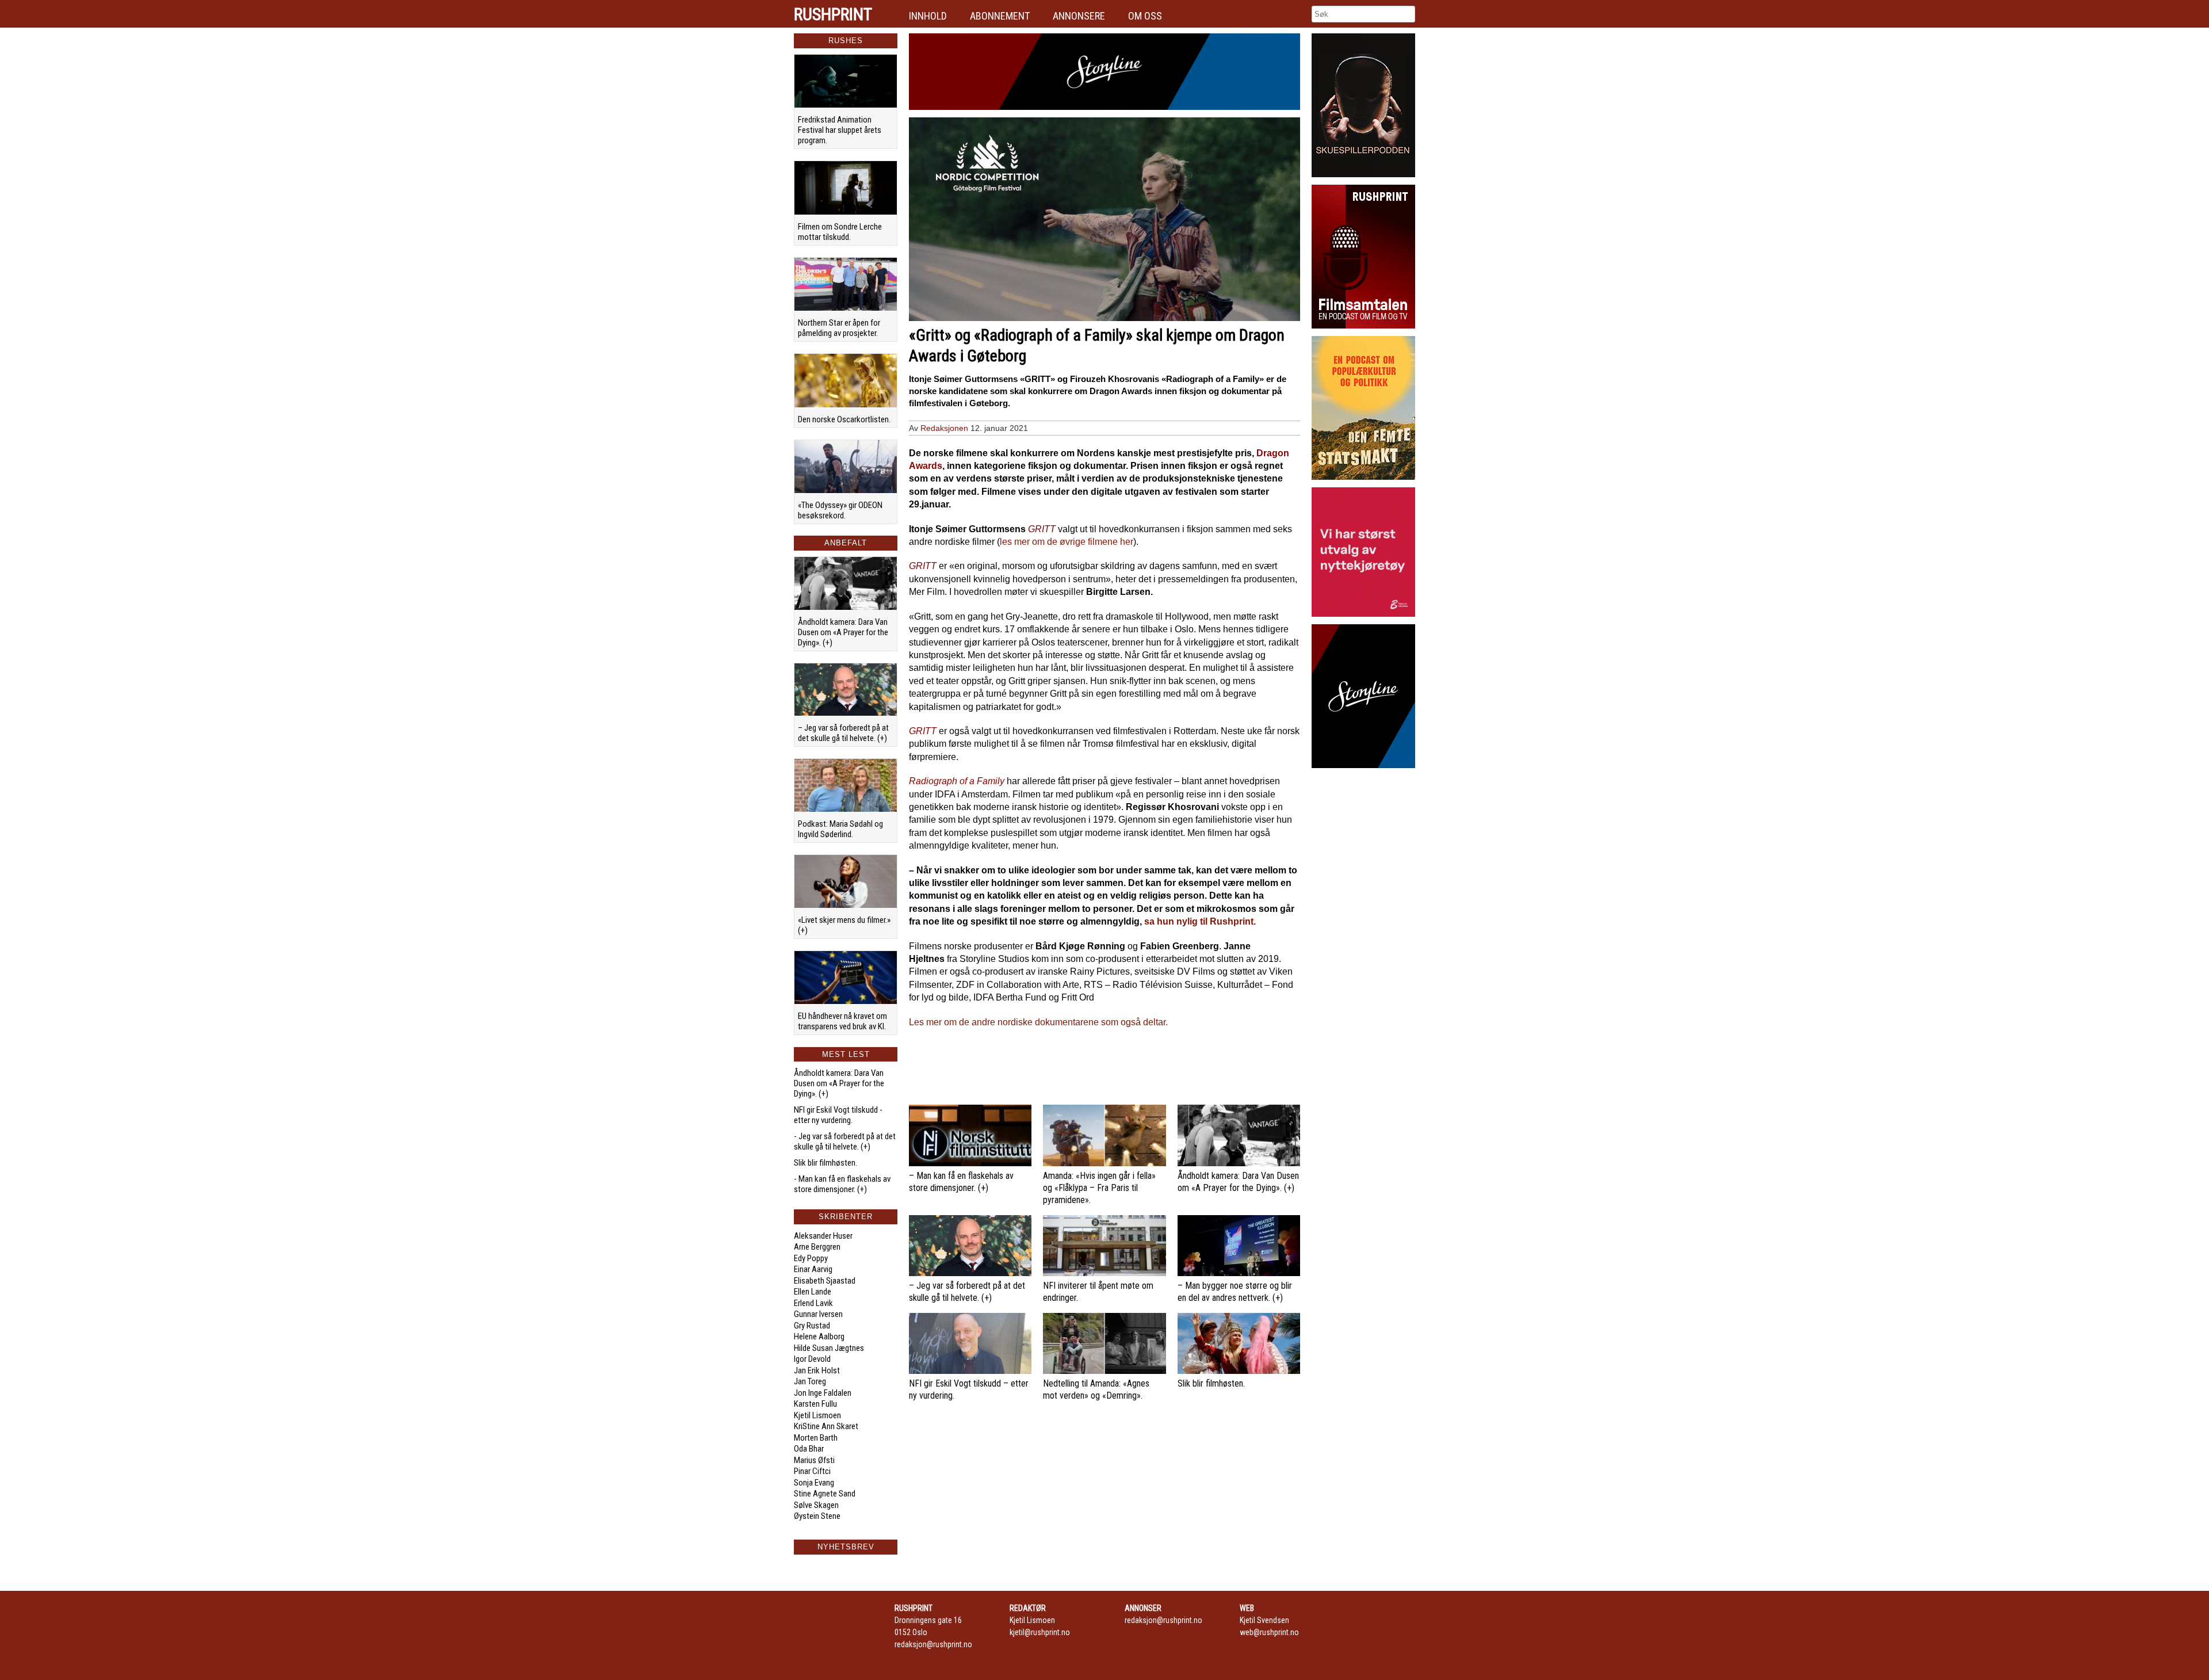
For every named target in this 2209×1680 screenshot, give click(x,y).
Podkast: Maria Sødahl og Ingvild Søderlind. (840, 829)
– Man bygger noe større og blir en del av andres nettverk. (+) (1235, 1292)
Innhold (928, 16)
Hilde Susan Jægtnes (829, 1348)
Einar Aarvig (813, 1269)
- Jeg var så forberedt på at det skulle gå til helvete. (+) (845, 1141)
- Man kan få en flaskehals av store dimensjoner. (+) (842, 1184)
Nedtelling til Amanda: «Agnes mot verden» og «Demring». (1096, 1389)
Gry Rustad (812, 1326)
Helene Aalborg (819, 1337)
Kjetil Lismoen (817, 1415)
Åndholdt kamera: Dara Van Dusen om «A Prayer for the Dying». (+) (843, 632)
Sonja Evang (814, 1483)
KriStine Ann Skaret (826, 1426)
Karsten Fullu (815, 1404)
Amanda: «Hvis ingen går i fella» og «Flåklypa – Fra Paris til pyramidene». (1099, 1188)
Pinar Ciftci (812, 1471)
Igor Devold (812, 1359)
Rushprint (833, 14)
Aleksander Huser (823, 1236)
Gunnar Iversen (818, 1314)
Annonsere (1079, 16)
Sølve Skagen (816, 1505)
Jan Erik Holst (817, 1370)
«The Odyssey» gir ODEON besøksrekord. (840, 510)
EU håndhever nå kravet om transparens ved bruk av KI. (842, 1021)
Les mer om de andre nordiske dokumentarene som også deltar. (1038, 1022)
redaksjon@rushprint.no (933, 1644)
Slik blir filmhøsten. (825, 1163)
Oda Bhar (809, 1449)
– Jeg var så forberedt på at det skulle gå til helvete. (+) (843, 733)
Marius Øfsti (814, 1460)
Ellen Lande (813, 1292)
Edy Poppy (811, 1258)
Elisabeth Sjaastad (825, 1281)
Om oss (1145, 16)
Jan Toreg (810, 1381)
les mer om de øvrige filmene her (1067, 542)
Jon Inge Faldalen (823, 1393)
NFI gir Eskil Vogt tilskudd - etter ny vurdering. (838, 1115)
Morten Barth (816, 1438)
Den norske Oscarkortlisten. (844, 419)
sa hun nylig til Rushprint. (1200, 921)
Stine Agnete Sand (825, 1494)
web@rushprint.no (1269, 1632)
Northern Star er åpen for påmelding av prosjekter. (839, 328)
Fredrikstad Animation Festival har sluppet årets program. (840, 130)
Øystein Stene (817, 1516)
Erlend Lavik (813, 1303)
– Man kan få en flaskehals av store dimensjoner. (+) (961, 1182)
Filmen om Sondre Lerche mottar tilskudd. (840, 232)
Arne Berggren (817, 1247)
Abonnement (1000, 16)
